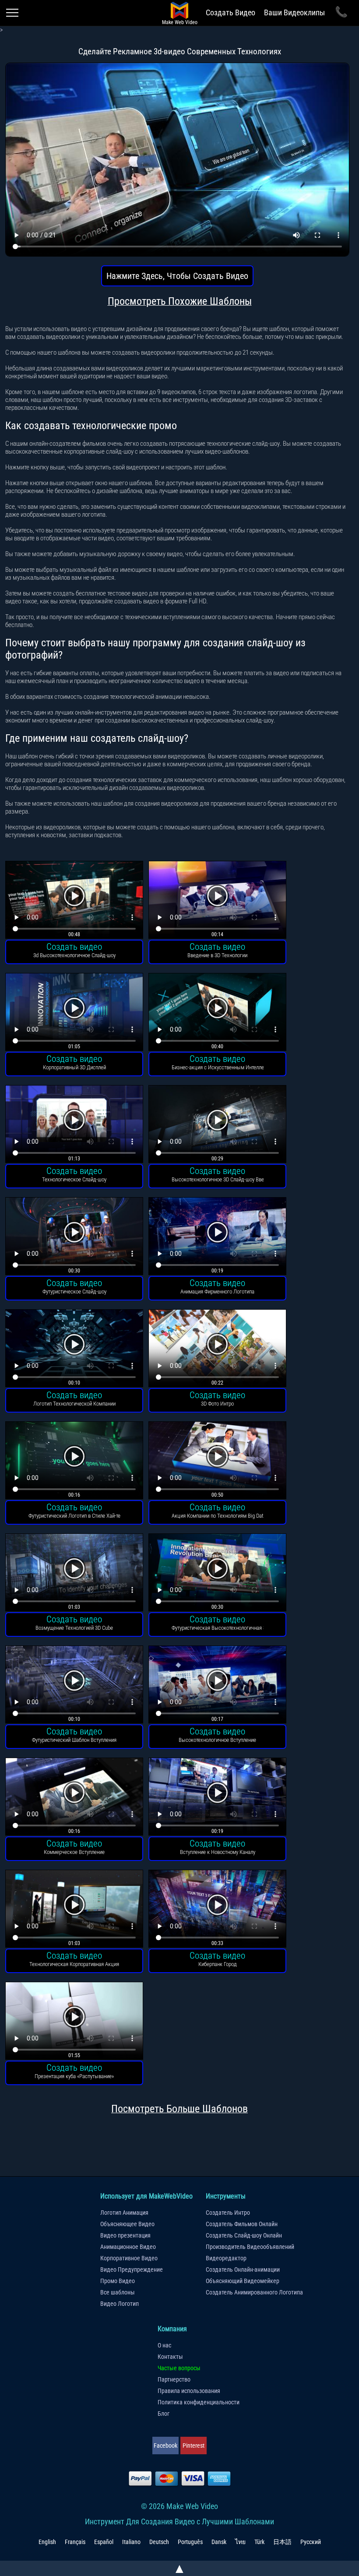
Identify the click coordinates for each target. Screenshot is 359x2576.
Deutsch (159, 2542)
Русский (311, 2542)
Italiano (131, 2542)
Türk (259, 2542)
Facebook (165, 2446)
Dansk (219, 2542)
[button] (74, 901)
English (47, 2542)
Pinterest (194, 2446)
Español (104, 2542)
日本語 (282, 2542)
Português (190, 2542)
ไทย (240, 2542)
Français (75, 2542)
